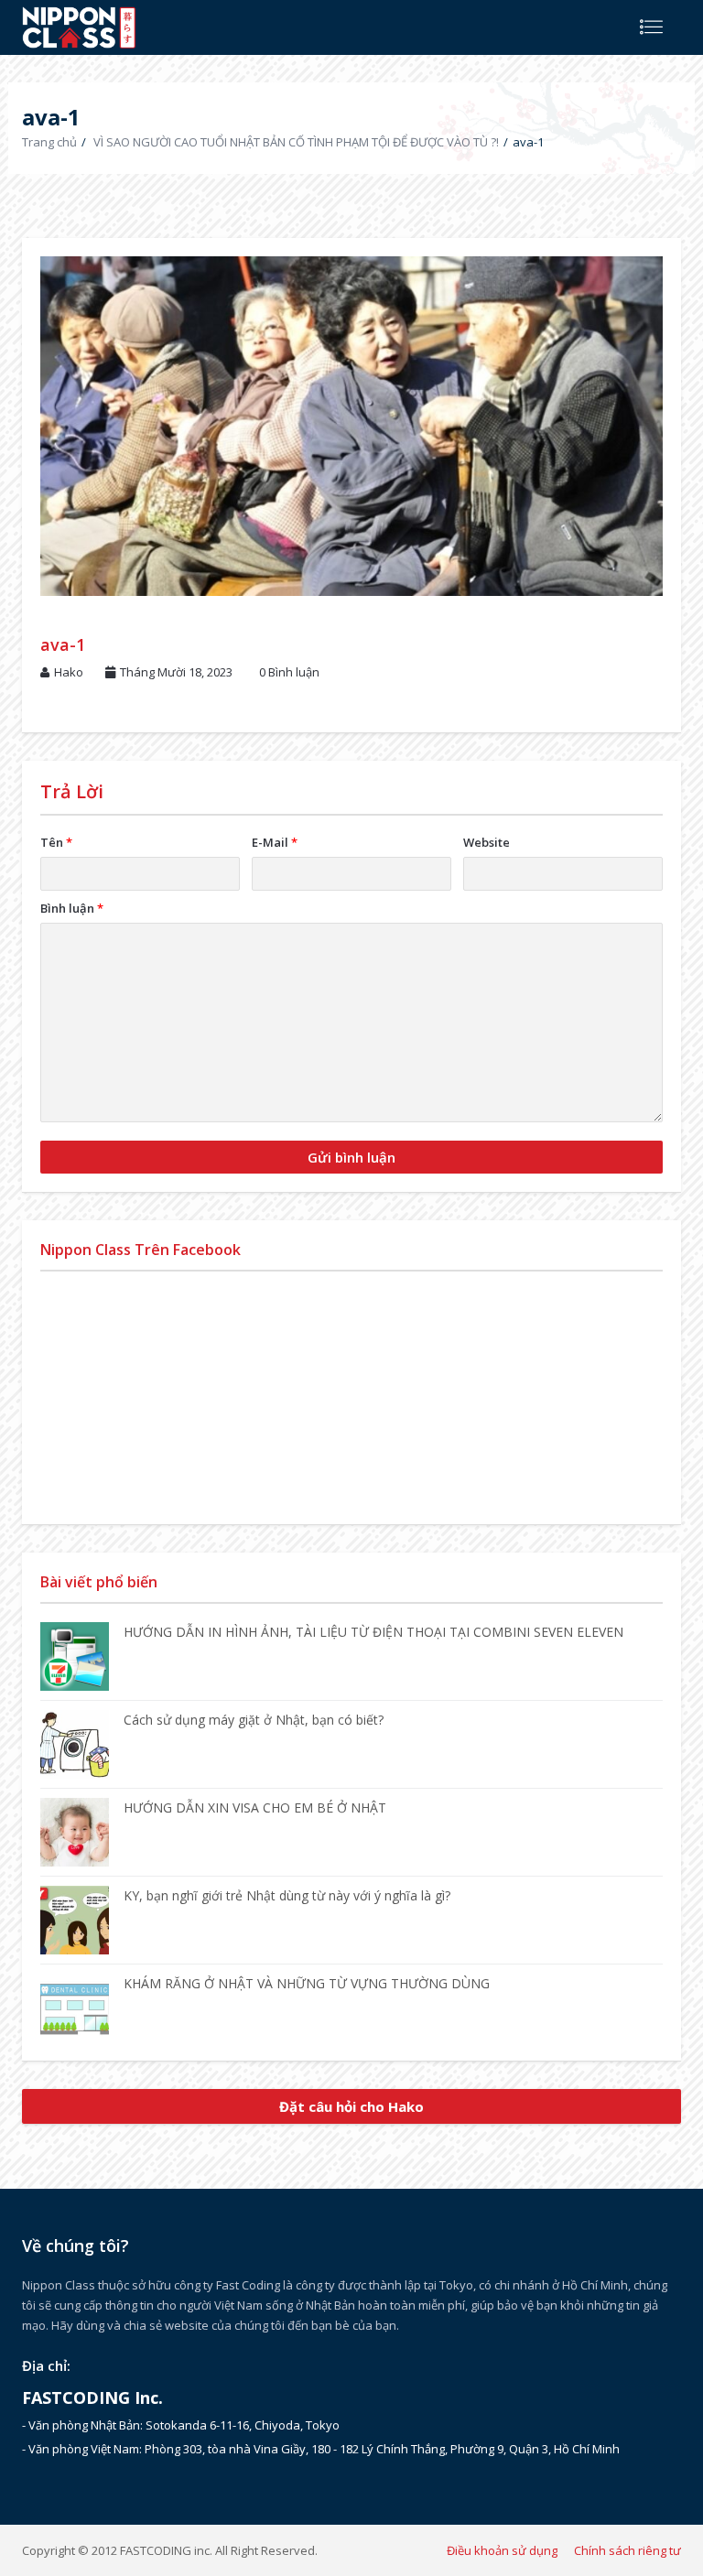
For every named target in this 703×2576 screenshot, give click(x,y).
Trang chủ (49, 142)
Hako (69, 672)
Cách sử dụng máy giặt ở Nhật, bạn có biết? (254, 1720)
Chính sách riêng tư (627, 2550)
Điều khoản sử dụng (502, 2550)
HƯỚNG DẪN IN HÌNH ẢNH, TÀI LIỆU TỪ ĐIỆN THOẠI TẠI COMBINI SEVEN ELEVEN (373, 1632)
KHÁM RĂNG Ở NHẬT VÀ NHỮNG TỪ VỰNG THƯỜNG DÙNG (307, 1983)
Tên (56, 842)
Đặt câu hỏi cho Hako (351, 2106)
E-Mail (275, 842)
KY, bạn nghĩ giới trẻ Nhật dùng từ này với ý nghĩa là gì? (287, 1895)
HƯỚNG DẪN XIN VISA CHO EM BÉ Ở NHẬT (255, 1808)
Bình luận (72, 908)
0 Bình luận (289, 672)
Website (487, 842)
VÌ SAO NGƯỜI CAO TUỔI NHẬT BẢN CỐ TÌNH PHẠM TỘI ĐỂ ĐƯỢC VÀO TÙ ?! (296, 142)
